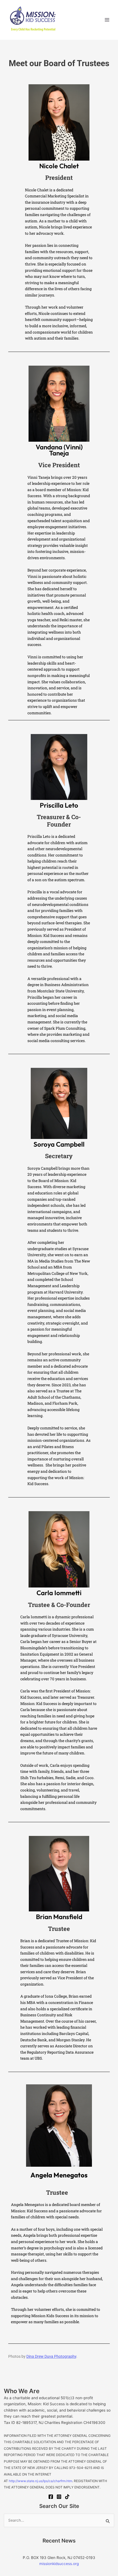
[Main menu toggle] (107, 20)
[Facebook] (51, 2497)
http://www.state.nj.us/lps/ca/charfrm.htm (40, 2481)
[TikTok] (67, 2497)
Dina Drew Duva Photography (51, 2356)
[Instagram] (59, 2497)
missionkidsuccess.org (59, 2564)
